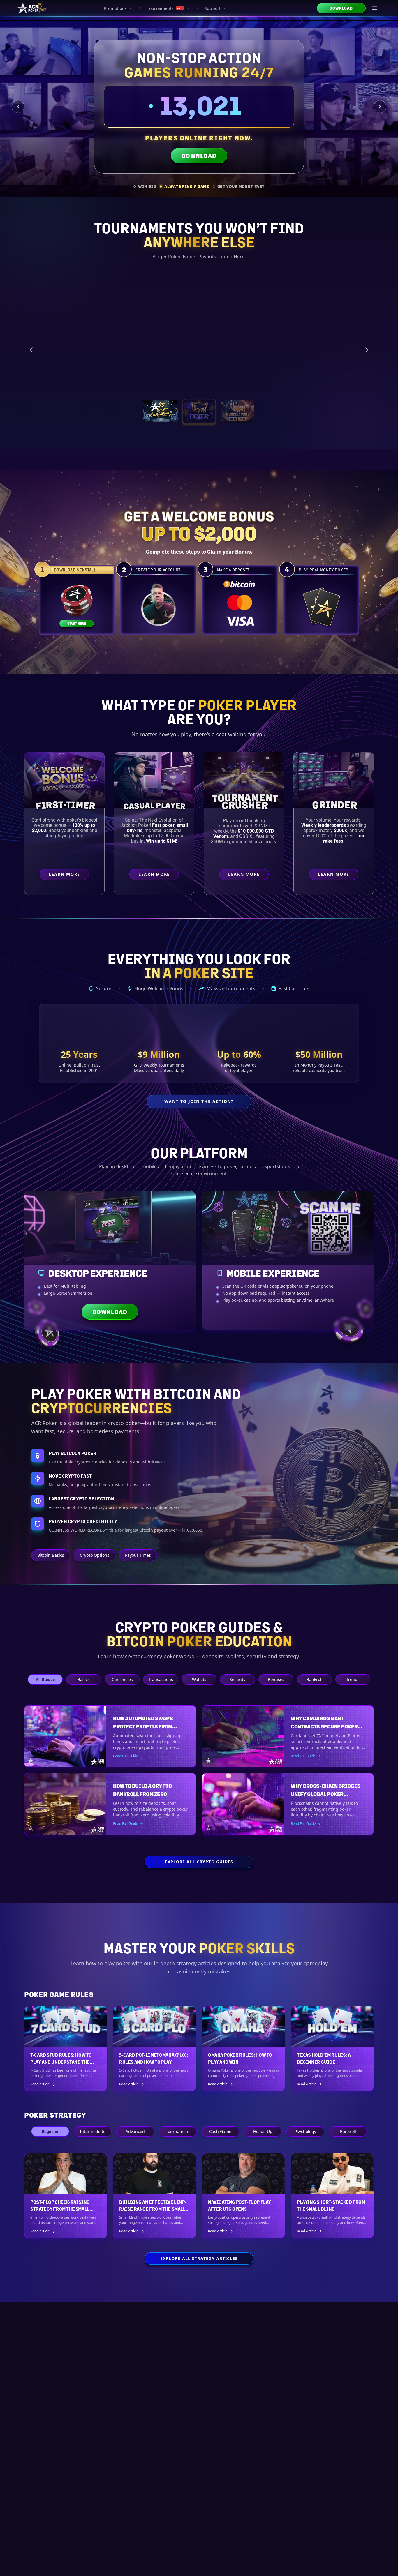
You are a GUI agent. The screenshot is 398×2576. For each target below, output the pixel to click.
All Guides (45, 1679)
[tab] (145, 186)
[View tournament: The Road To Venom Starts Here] (199, 411)
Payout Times (138, 1555)
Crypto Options (95, 1555)
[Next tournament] (367, 349)
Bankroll (315, 1679)
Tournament (178, 2131)
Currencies (122, 1679)
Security (237, 1679)
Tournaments (165, 8)
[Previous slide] (18, 107)
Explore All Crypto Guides (199, 1862)
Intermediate (93, 2131)
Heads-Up (263, 2131)
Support (213, 8)
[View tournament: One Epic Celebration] (161, 411)
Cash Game (220, 2131)
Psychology (305, 2131)
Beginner (50, 2131)
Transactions (161, 1679)
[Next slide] (380, 107)
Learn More (330, 379)
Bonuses (276, 1679)
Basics (84, 1679)
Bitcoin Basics (51, 1555)
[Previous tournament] (31, 349)
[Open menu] (375, 8)
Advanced (135, 2131)
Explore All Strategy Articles (199, 2258)
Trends (353, 1679)
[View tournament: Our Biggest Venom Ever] (237, 411)
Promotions (116, 8)
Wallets (199, 1679)
